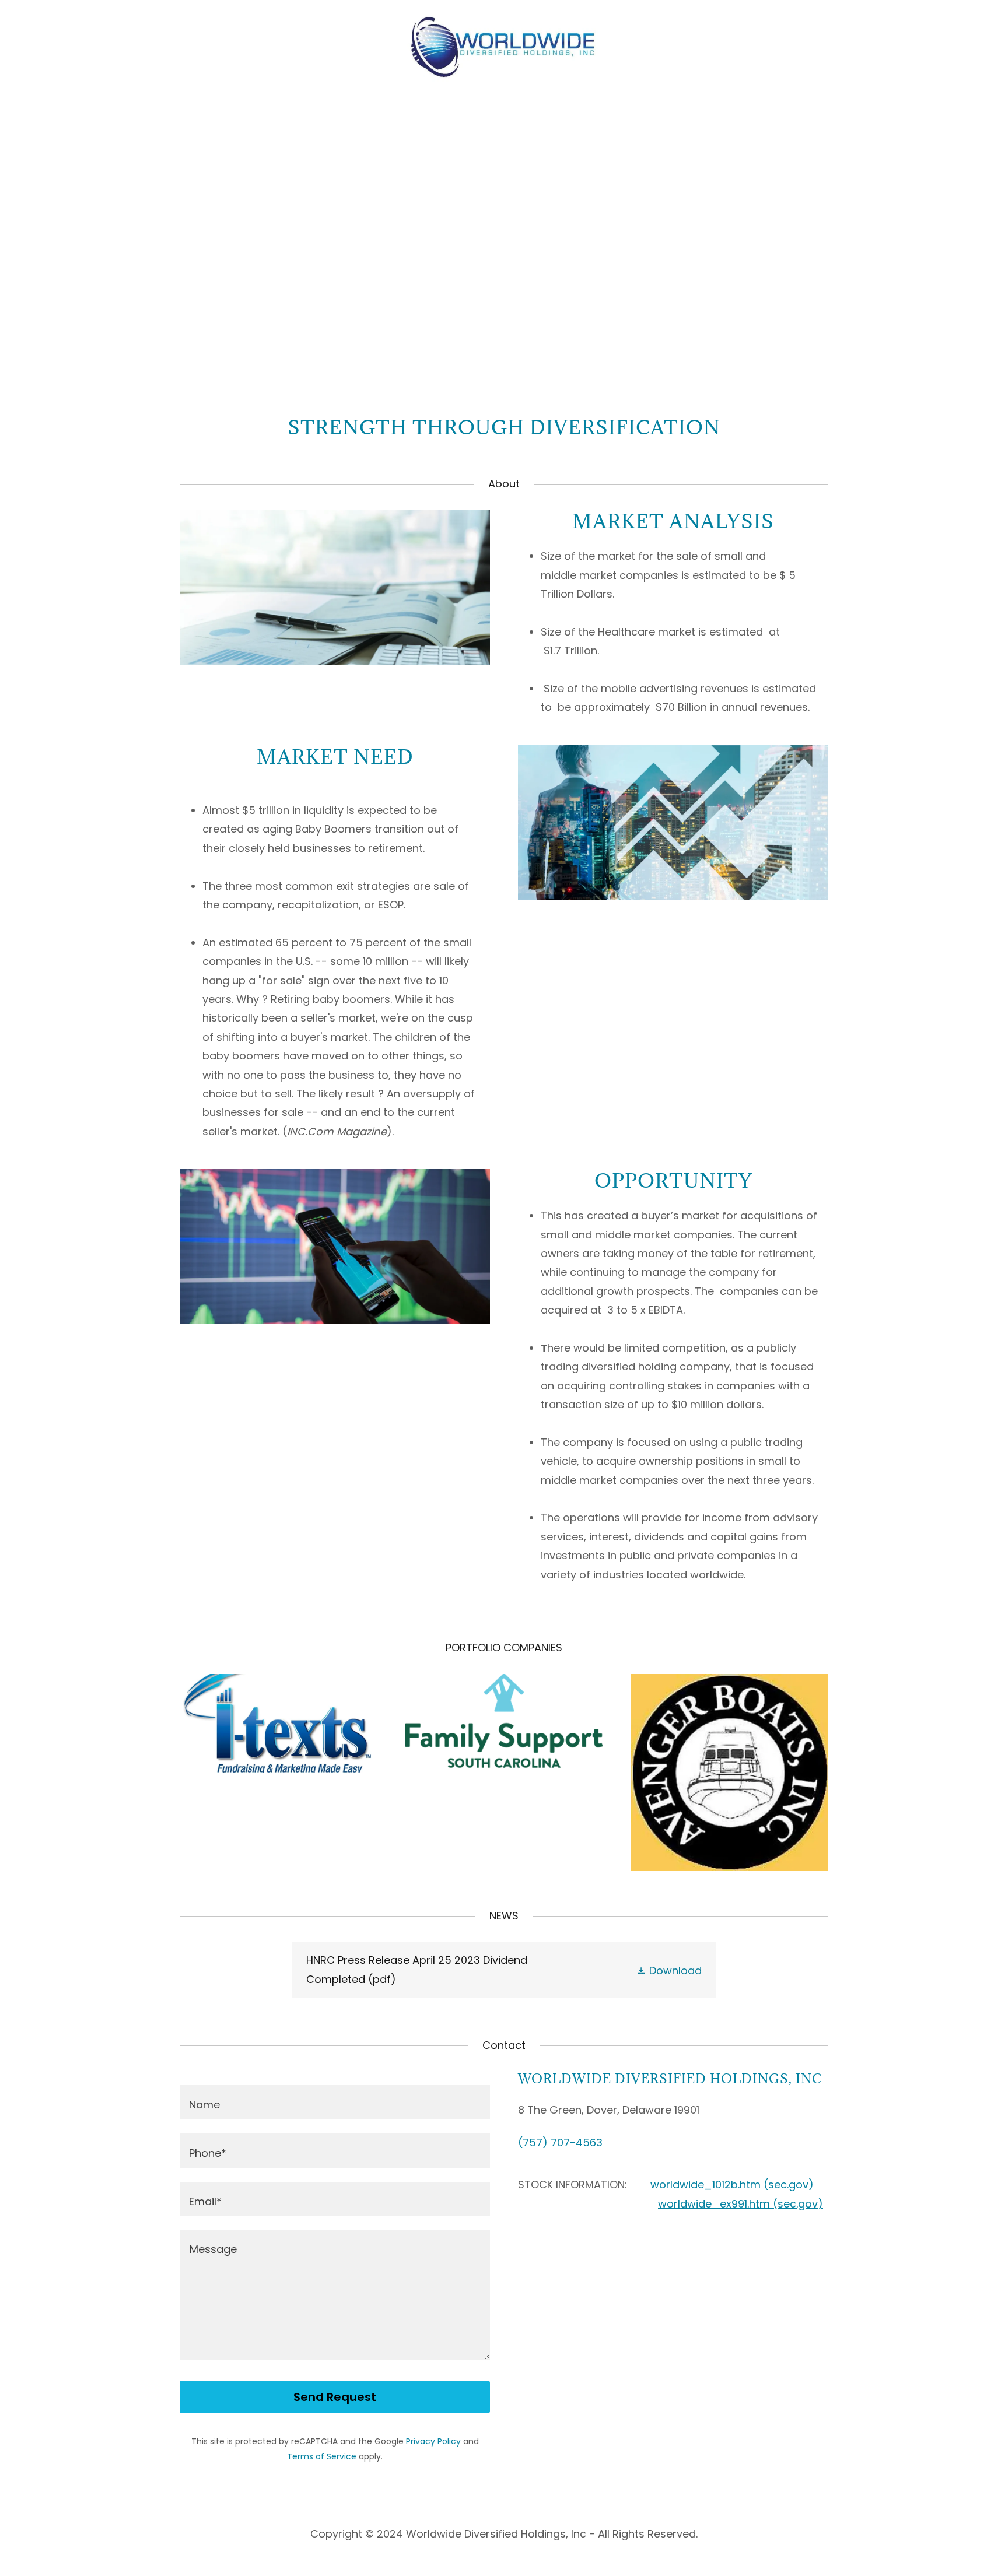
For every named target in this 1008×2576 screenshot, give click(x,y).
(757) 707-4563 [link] (560, 2142)
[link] (504, 45)
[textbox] (335, 2102)
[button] (669, 1970)
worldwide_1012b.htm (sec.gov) (732, 2184)
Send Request (335, 2397)
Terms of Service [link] (322, 2456)
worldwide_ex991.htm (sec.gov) (741, 2204)
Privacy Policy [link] (433, 2441)
